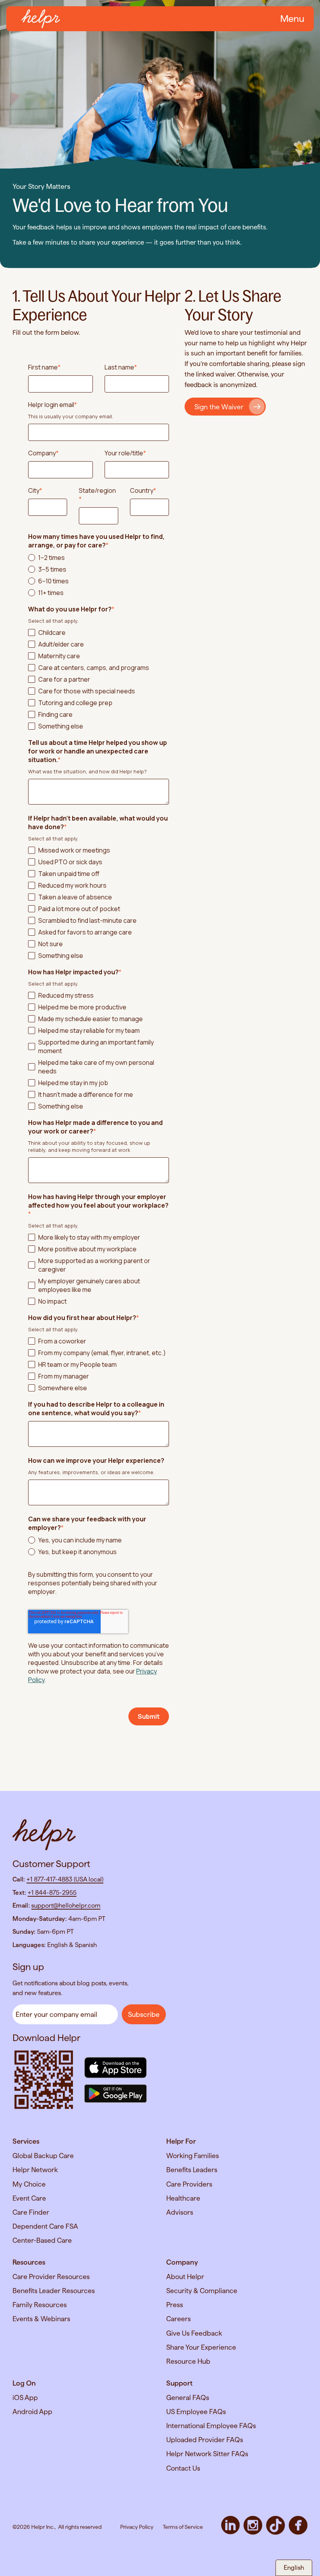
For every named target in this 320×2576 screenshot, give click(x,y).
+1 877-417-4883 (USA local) (65, 1879)
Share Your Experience (201, 2347)
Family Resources (40, 2305)
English (294, 2568)
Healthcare (183, 2198)
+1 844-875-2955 (52, 1893)
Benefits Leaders (192, 2170)
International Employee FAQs (211, 2426)
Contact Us (183, 2468)
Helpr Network (35, 2170)
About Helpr (185, 2277)
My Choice (29, 2184)
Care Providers (189, 2184)
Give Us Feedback (194, 2333)
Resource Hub (188, 2361)
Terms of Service (183, 2527)
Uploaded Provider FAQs (205, 2440)
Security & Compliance (202, 2291)
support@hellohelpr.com (66, 1905)
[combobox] (294, 2568)
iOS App (25, 2397)
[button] (291, 19)
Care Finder (31, 2212)
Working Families (193, 2156)
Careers (179, 2319)
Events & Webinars (41, 2319)
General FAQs (188, 2397)
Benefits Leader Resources (54, 2291)
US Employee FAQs (196, 2412)
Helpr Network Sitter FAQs (207, 2454)
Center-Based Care (42, 2240)
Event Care (29, 2198)
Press (175, 2305)
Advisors (180, 2212)
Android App (32, 2412)
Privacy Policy (137, 2527)
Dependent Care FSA (45, 2226)
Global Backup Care (43, 2156)
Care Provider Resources (51, 2277)
